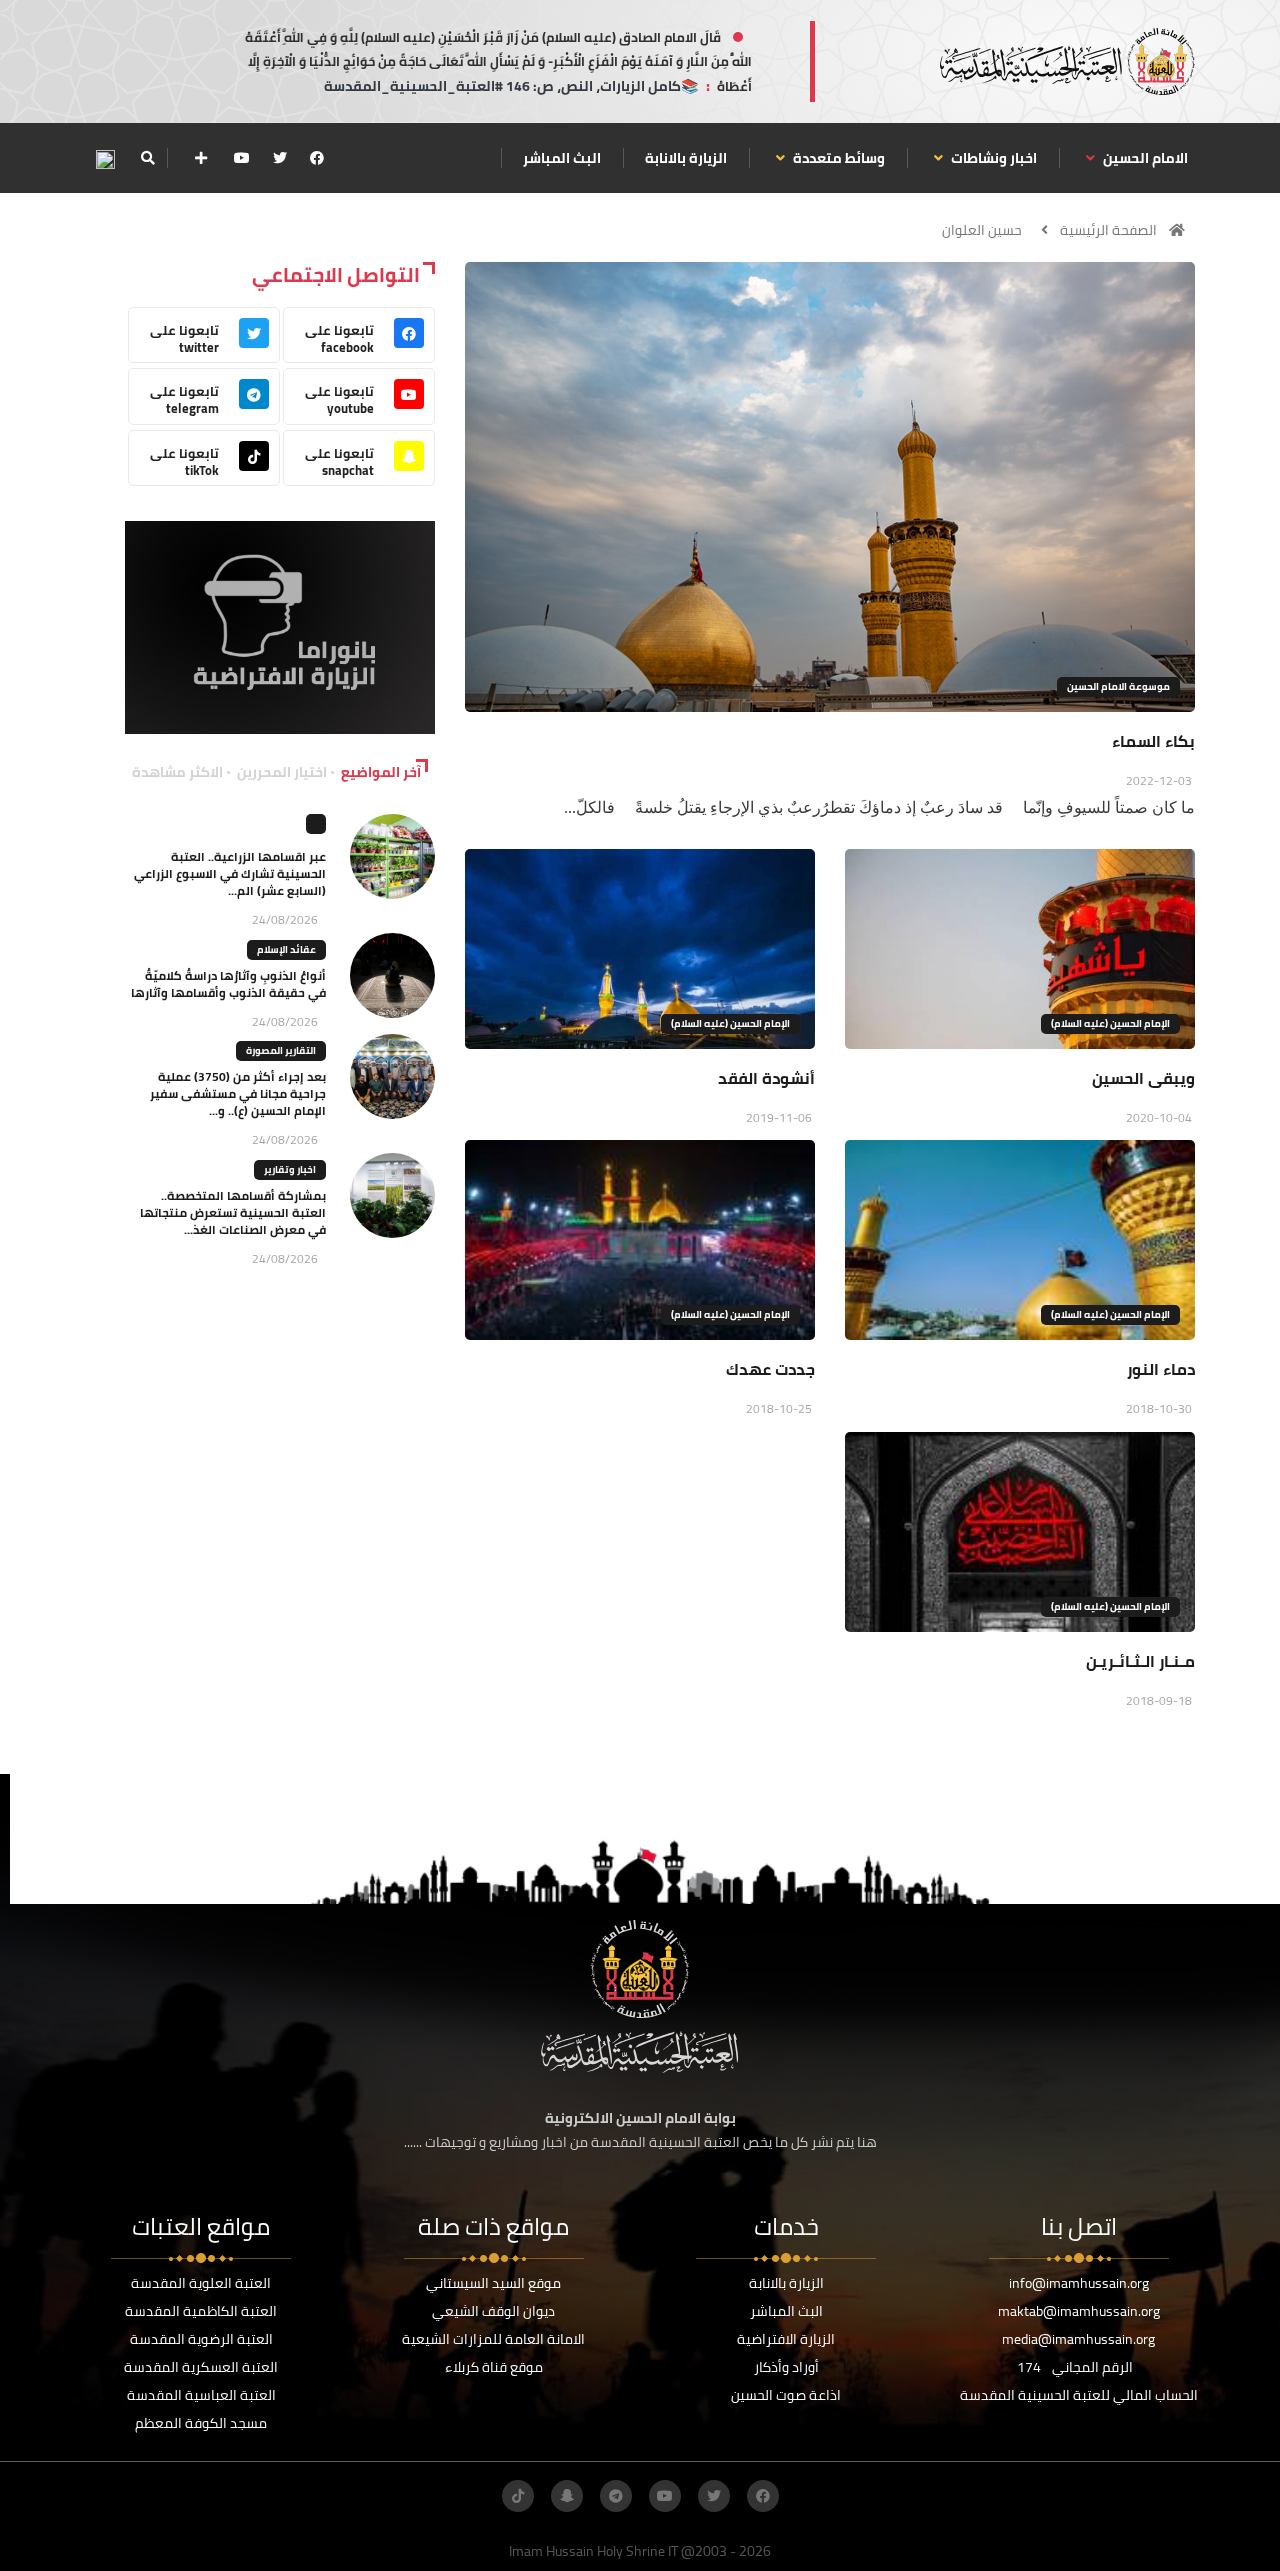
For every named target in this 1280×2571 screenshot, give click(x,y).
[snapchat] (567, 2496)
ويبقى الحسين (1143, 1078)
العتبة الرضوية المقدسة (201, 2339)
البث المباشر (562, 158)
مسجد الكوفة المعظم (201, 2423)
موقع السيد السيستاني (493, 2283)
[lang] (105, 158)
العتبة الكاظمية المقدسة (201, 2311)
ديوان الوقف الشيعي (493, 2311)
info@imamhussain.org (1079, 2283)
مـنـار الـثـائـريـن (1140, 1661)
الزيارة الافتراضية (786, 2339)
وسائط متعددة (837, 158)
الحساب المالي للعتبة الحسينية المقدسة (1079, 2395)
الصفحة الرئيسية (1108, 230)
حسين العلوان (982, 230)
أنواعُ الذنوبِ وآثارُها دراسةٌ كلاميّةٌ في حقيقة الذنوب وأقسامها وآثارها (228, 984)
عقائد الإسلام (286, 949)
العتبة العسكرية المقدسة (201, 2367)
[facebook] (317, 158)
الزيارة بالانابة (686, 158)
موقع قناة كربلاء (494, 2367)
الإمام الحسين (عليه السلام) (1110, 1023)
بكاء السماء (1153, 741)
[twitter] (280, 158)
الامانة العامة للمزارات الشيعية (493, 2339)
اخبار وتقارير (290, 1169)
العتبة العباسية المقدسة (201, 2395)
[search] (147, 158)
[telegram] (616, 2496)
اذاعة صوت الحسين (786, 2395)
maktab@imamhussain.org (1079, 2311)
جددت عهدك (770, 1369)
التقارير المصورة (281, 1050)
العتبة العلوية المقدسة (201, 2283)
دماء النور (1161, 1369)
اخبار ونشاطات (992, 158)
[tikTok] (518, 2496)
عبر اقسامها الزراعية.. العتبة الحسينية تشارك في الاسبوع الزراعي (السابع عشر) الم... (230, 873)
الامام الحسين (1144, 158)
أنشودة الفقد (766, 1078)
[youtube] (242, 158)
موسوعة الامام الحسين (1118, 686)
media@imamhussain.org (1078, 2339)
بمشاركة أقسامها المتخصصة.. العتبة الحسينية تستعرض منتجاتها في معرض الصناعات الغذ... (233, 1212)
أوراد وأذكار (786, 2367)
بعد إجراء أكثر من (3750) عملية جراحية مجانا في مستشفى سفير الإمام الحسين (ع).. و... (238, 1093)
